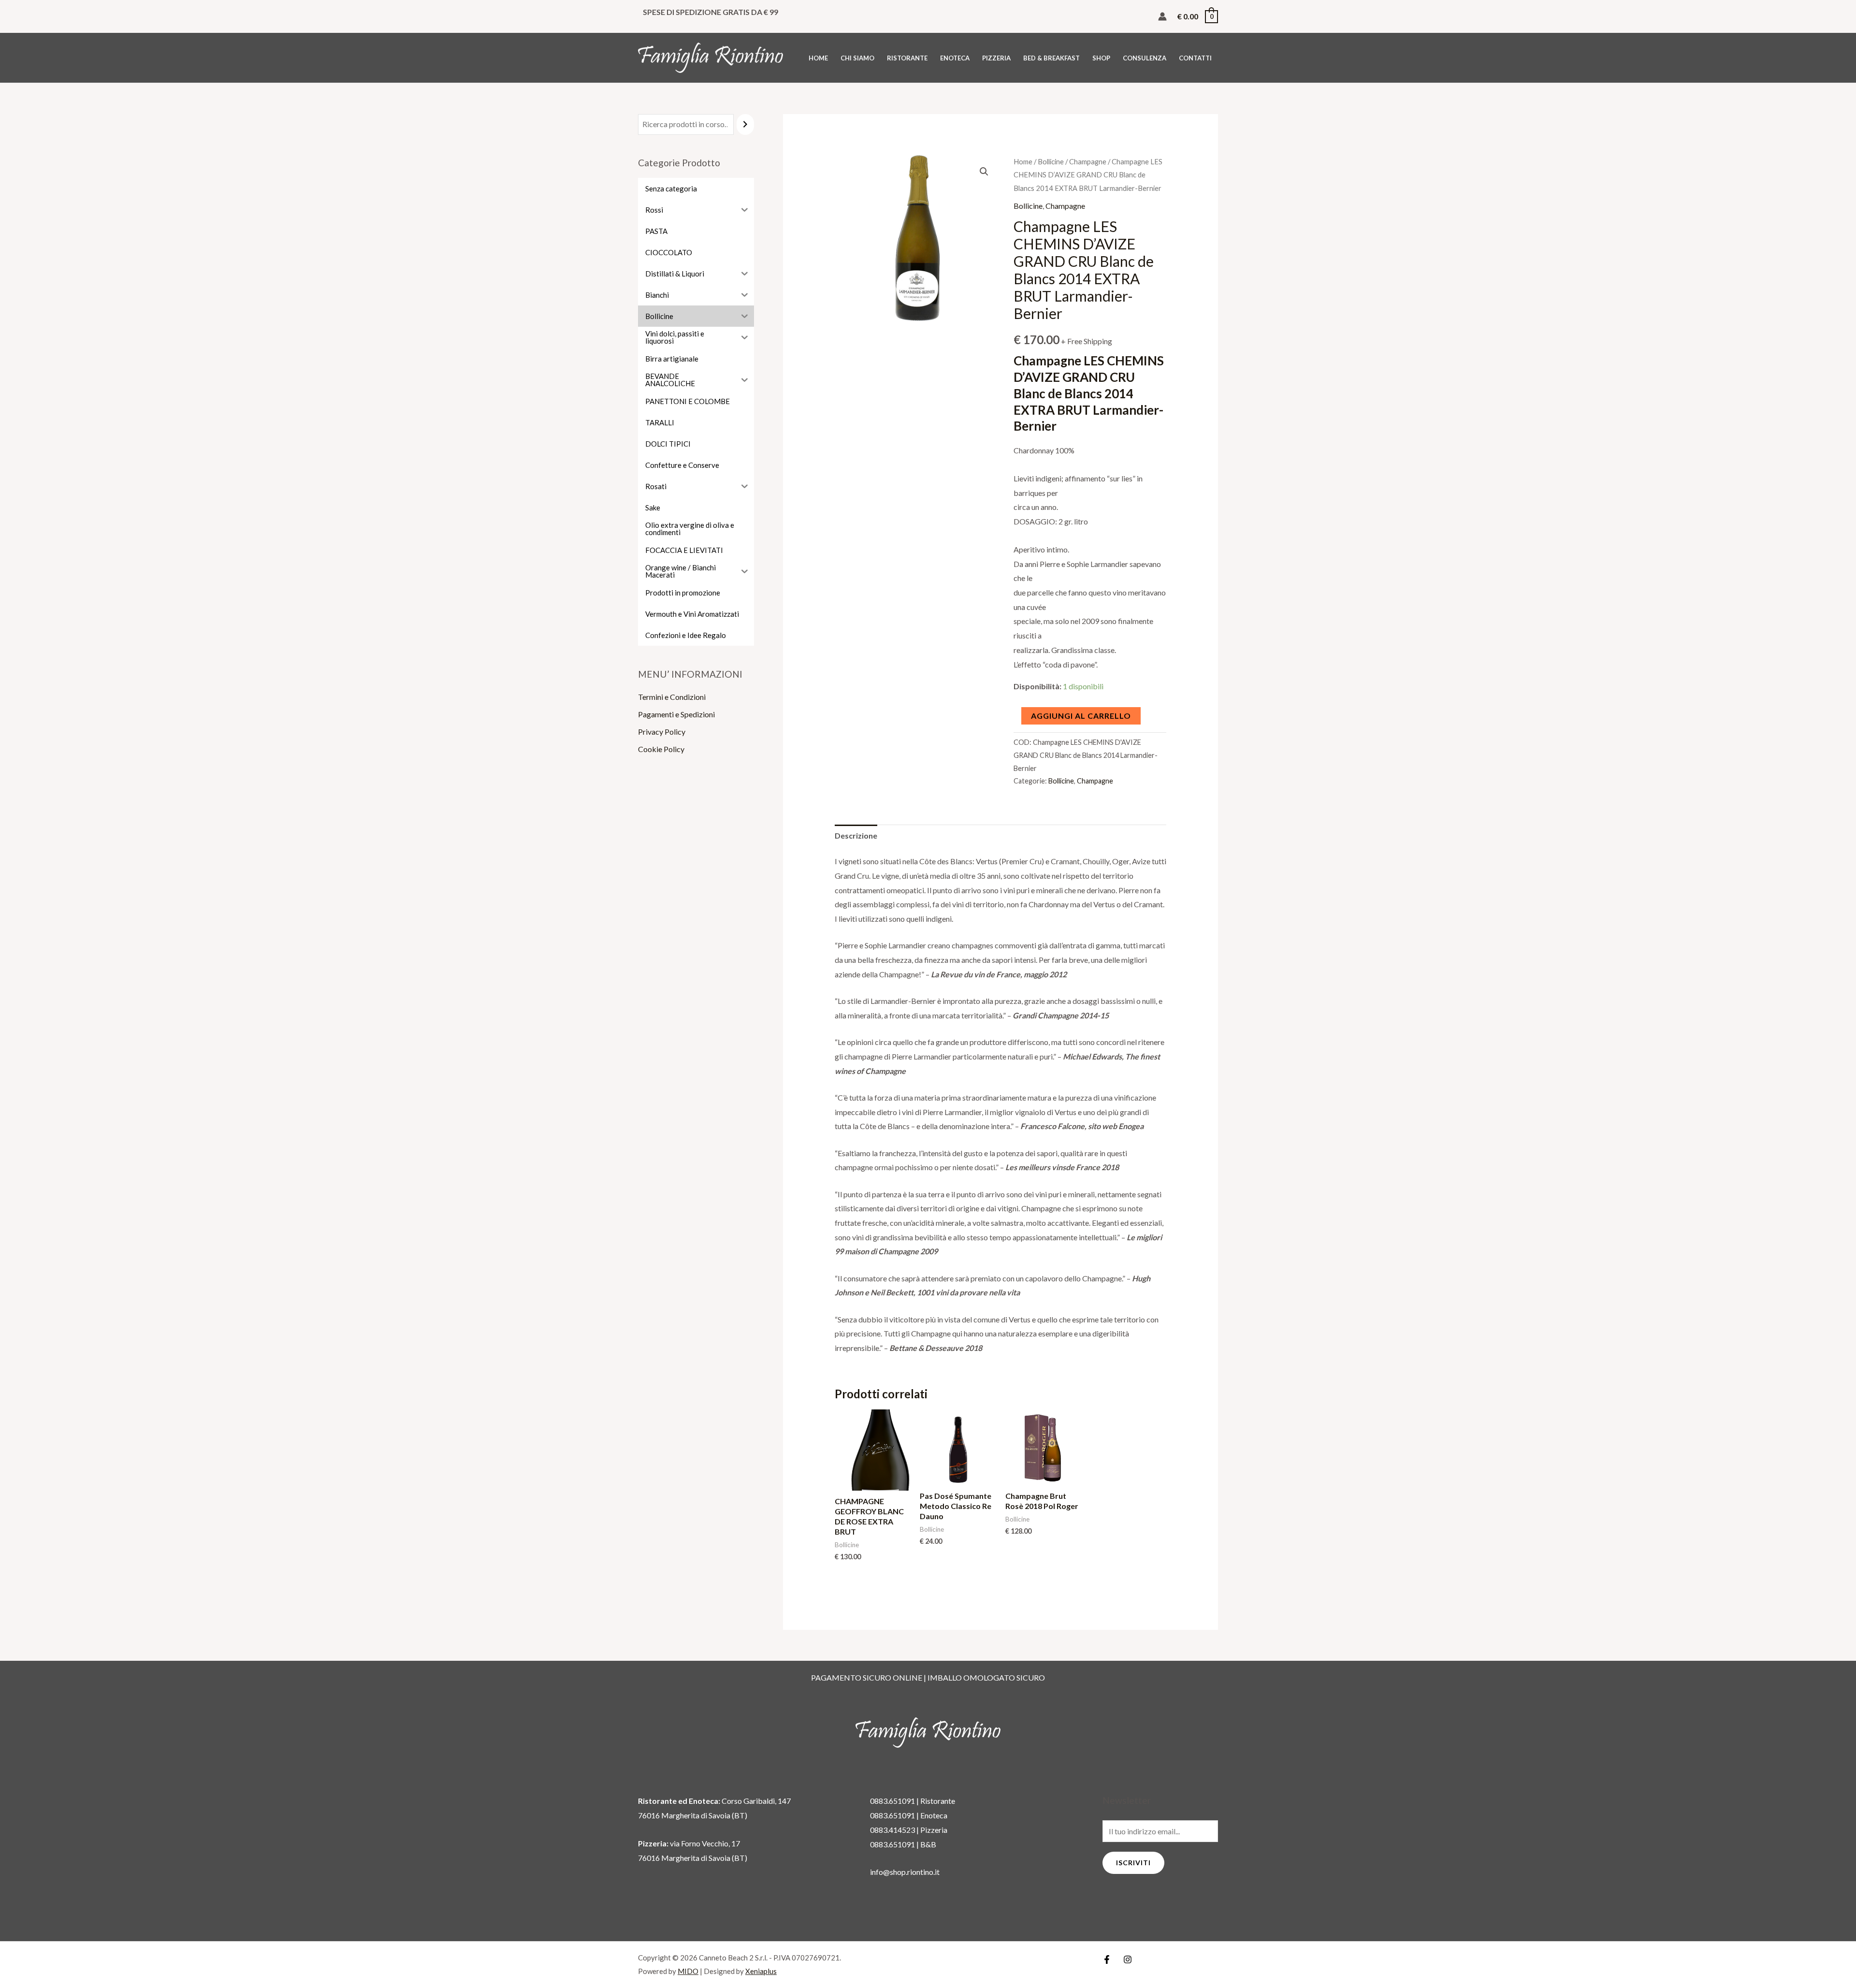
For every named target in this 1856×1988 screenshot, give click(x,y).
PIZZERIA (996, 58)
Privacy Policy (662, 732)
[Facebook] (1107, 1959)
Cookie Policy (661, 749)
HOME (818, 58)
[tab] (856, 836)
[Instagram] (1128, 1959)
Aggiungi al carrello (1081, 716)
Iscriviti (1133, 1863)
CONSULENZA (1145, 58)
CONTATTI (1195, 58)
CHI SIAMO (857, 58)
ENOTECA (955, 58)
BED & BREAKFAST (1051, 58)
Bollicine (1051, 161)
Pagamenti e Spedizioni (676, 714)
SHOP (1101, 58)
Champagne (1088, 161)
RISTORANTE (907, 58)
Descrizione (856, 835)
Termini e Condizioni (672, 697)
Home (1023, 161)
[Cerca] (745, 124)
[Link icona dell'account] (1162, 16)
